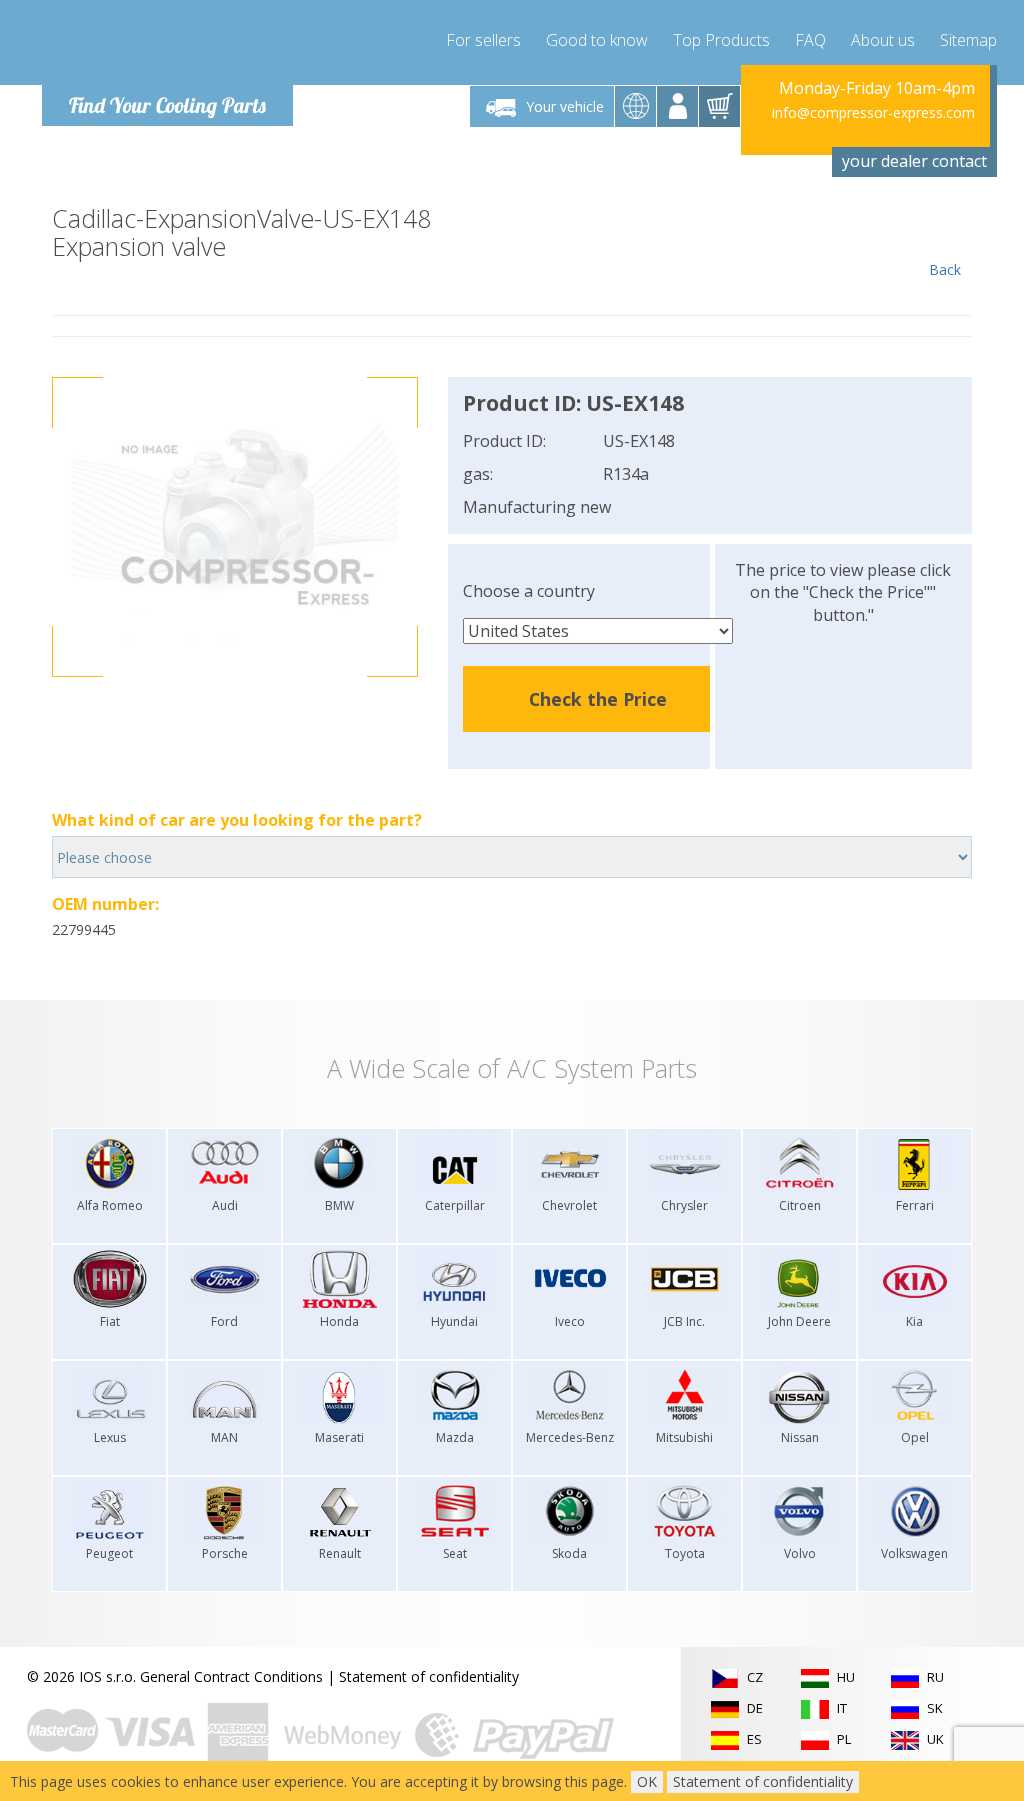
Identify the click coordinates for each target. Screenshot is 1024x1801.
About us (883, 40)
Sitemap (968, 40)
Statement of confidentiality (429, 1676)
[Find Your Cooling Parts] (161, 46)
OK (647, 1781)
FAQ (810, 40)
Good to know (597, 40)
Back (945, 269)
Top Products (721, 40)
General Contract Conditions (231, 1676)
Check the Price (598, 699)
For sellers (483, 40)
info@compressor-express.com (873, 112)
